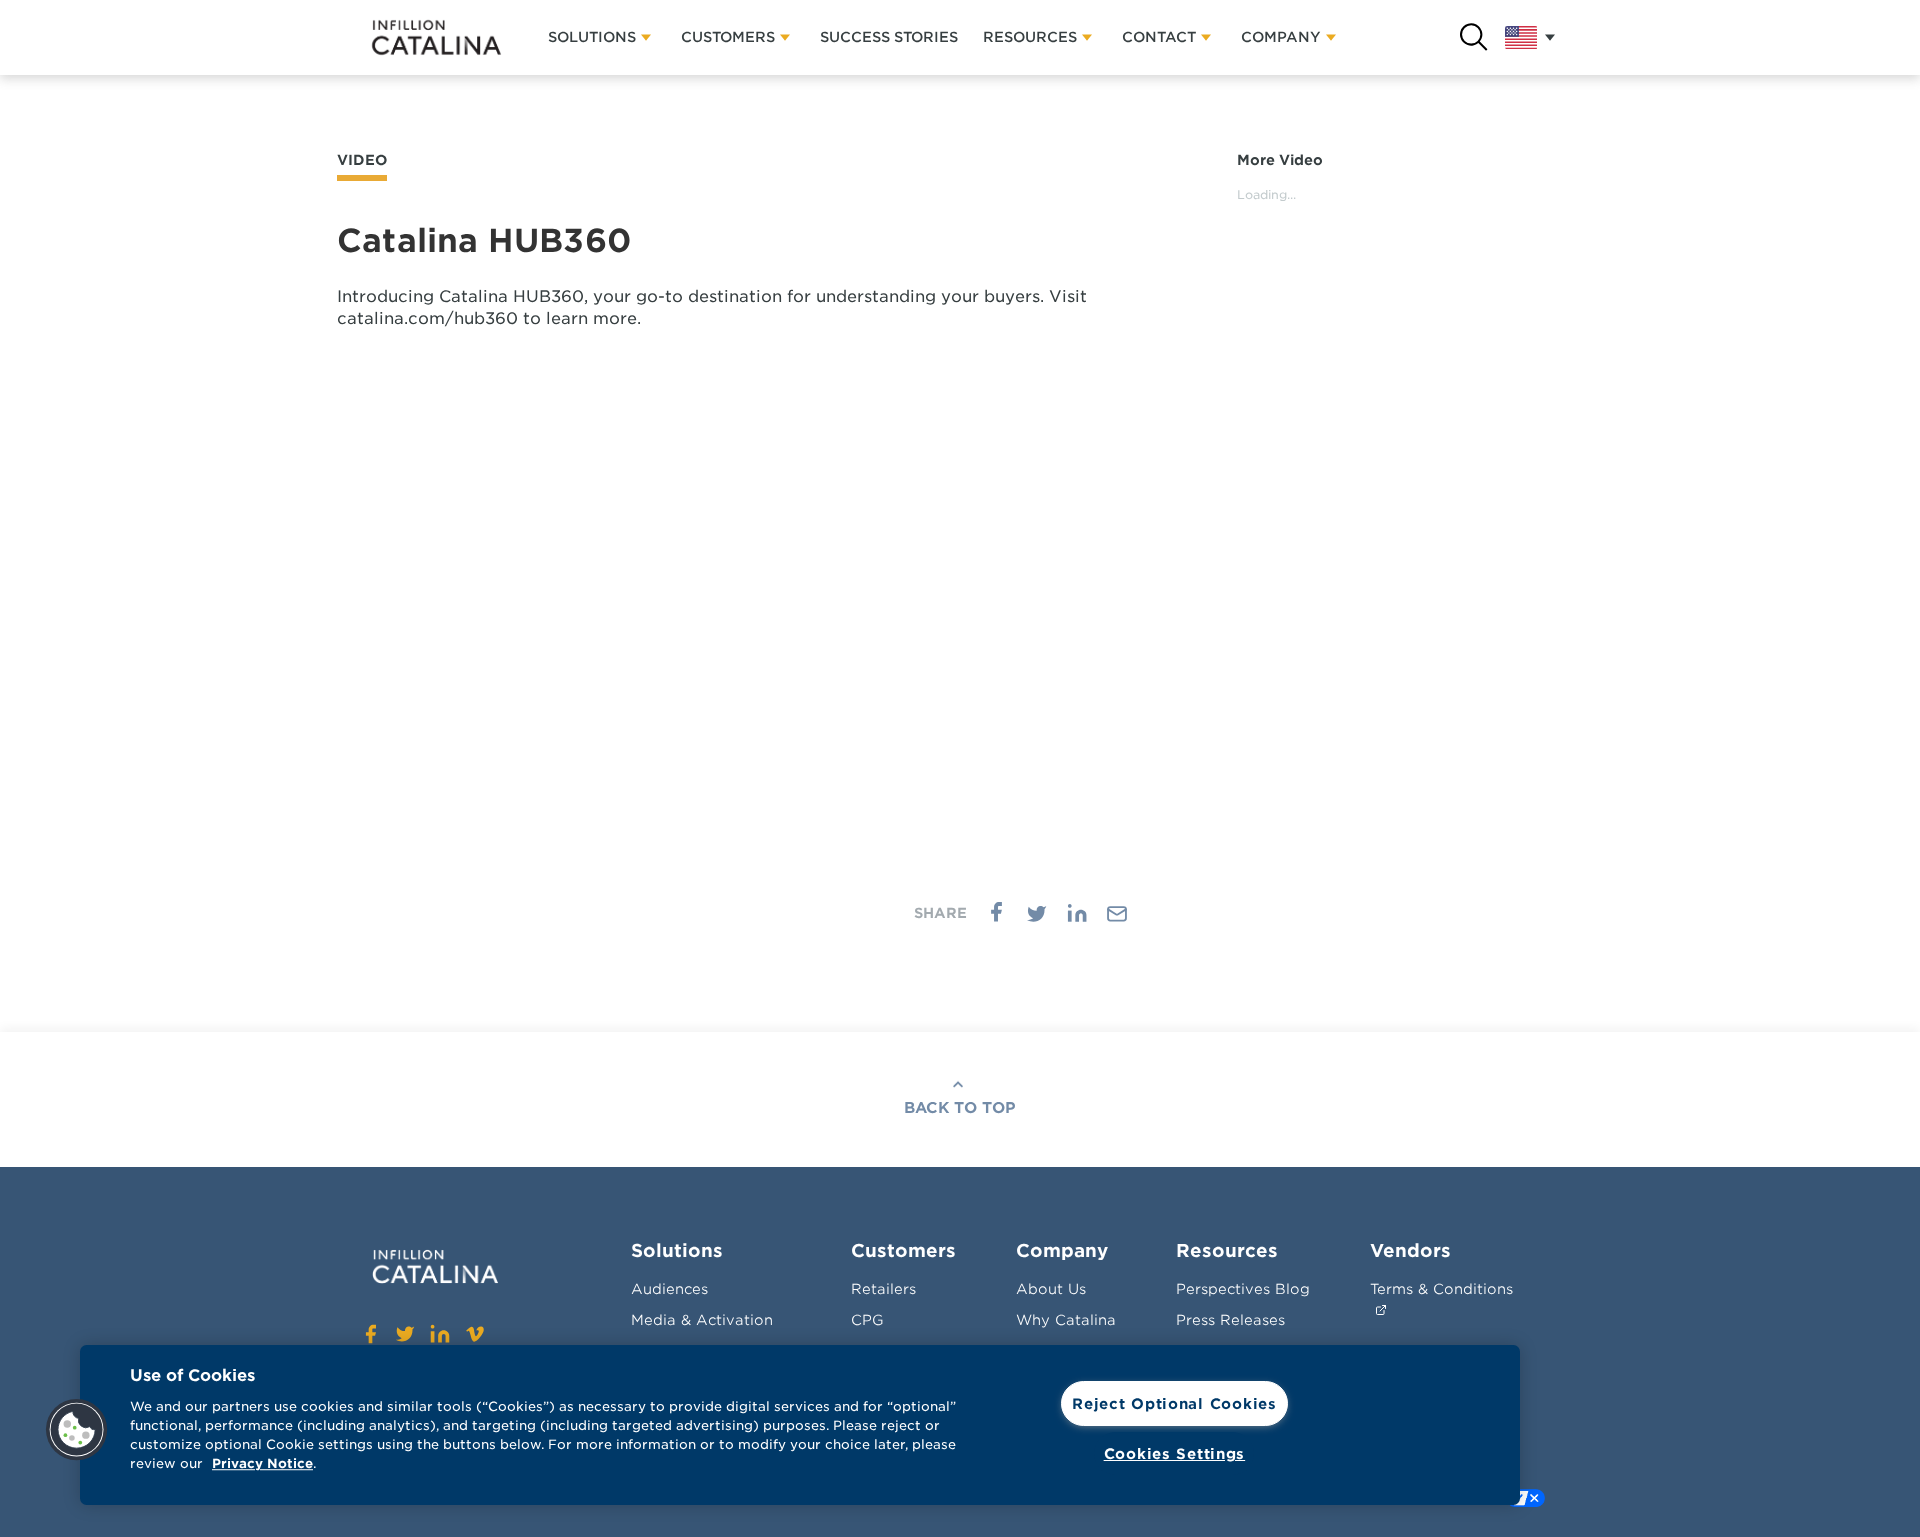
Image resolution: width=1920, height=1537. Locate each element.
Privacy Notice (262, 1464)
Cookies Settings (1175, 1453)
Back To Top (960, 1108)
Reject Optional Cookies (1174, 1403)
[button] (77, 1430)
